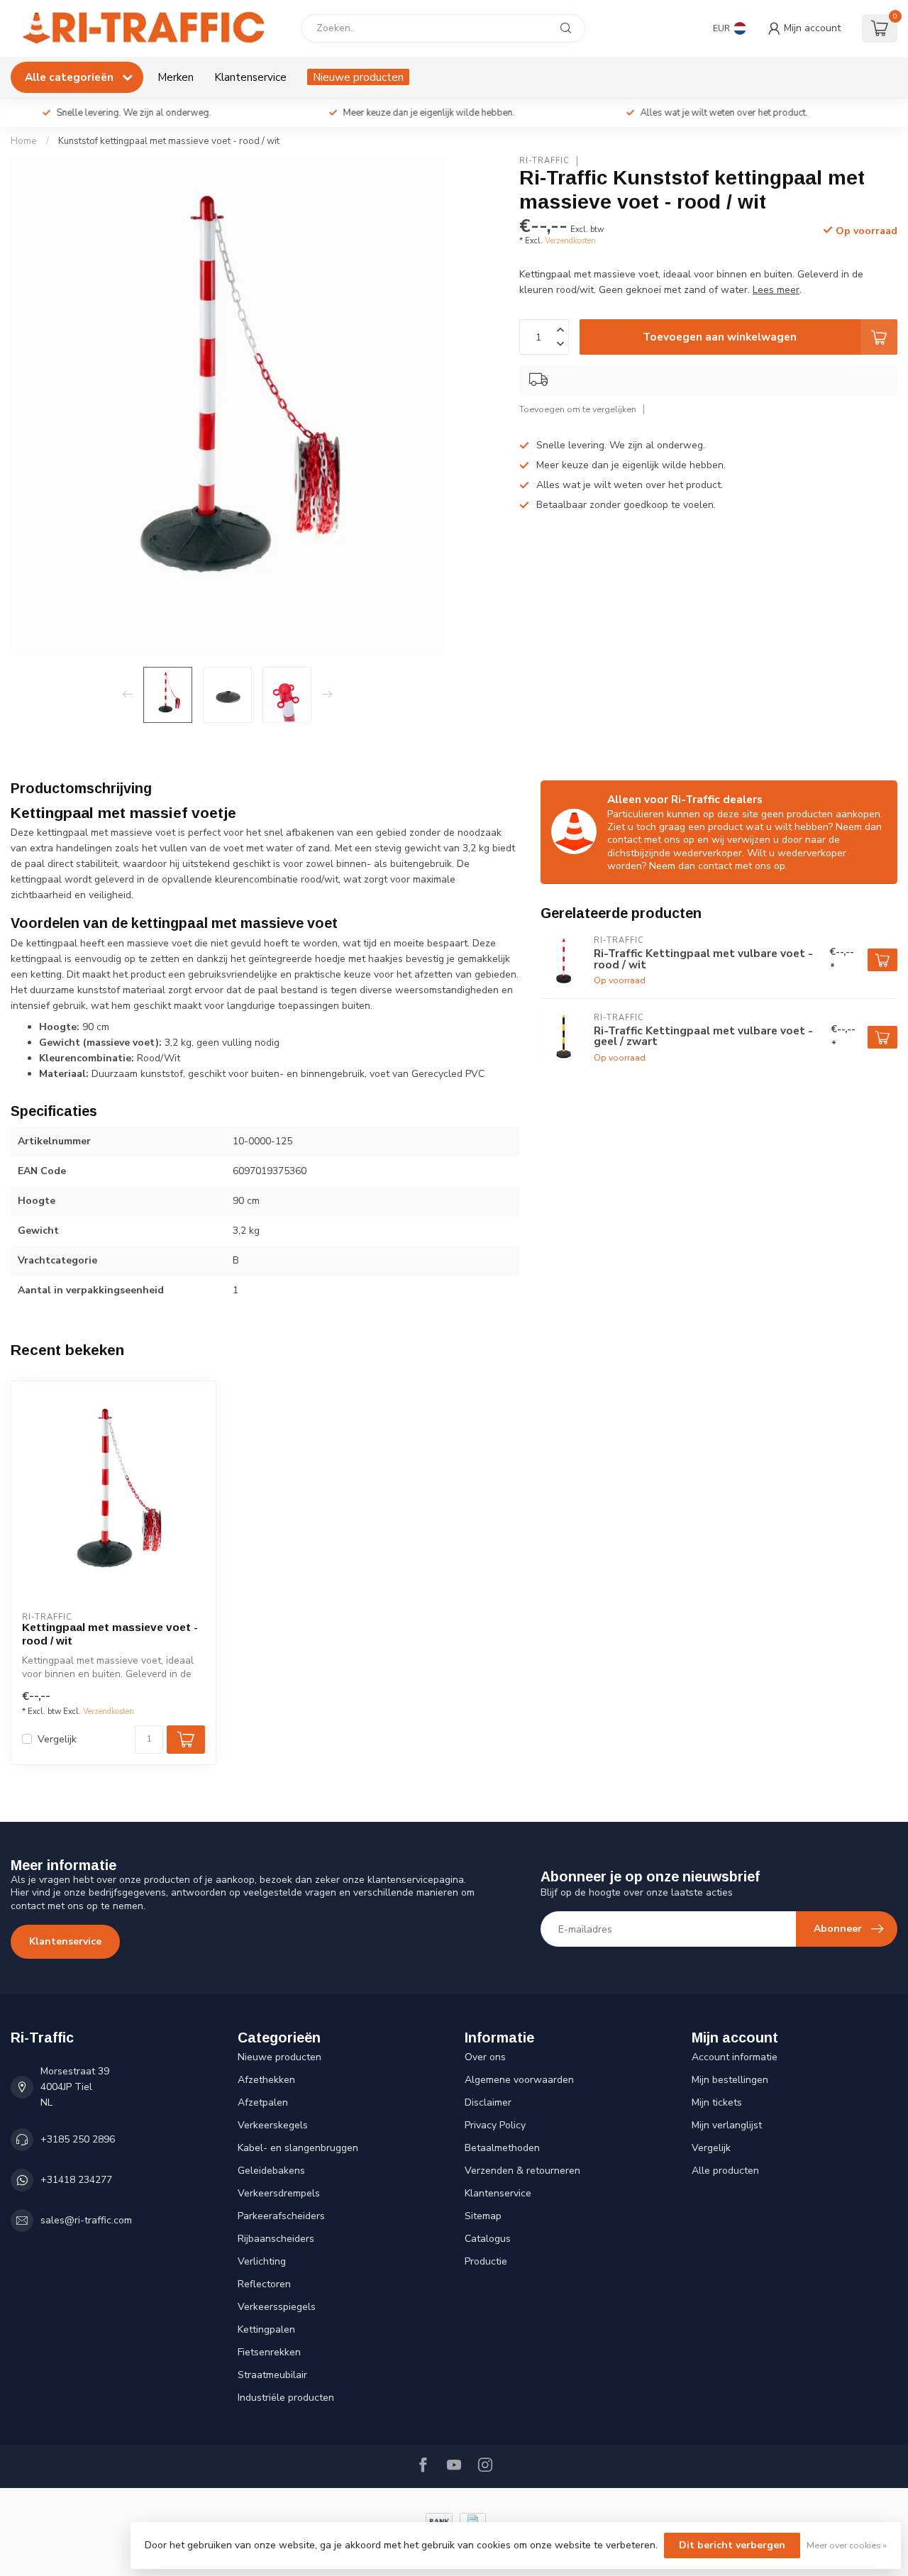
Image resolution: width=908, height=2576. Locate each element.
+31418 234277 (76, 2180)
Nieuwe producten (358, 77)
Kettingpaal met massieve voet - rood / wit (110, 1634)
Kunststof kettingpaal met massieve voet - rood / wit (169, 141)
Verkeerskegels (273, 2125)
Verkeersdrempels (279, 2193)
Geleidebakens (271, 2171)
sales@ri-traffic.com (86, 2220)
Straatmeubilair (272, 2375)
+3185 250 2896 (78, 2139)
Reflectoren (264, 2284)
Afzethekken (266, 2080)
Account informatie (735, 2057)
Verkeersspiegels (277, 2307)
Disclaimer (488, 2102)
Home (24, 141)
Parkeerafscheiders (281, 2216)
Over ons (485, 2057)
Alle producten (725, 2171)
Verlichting (262, 2261)
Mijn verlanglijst (727, 2125)
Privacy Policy (495, 2125)
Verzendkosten (570, 241)
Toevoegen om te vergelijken (578, 409)
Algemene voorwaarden (519, 2080)
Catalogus (488, 2239)
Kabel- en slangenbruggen (298, 2148)
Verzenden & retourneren (522, 2171)
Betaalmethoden (502, 2148)
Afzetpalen (263, 2102)
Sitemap (483, 2216)
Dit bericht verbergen (732, 2545)
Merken (176, 77)
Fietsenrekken (269, 2352)
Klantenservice (250, 77)
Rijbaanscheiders (276, 2239)
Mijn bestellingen (730, 2080)
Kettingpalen (266, 2329)
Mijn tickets (717, 2102)
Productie (486, 2261)
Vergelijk (57, 1739)
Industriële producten (286, 2398)
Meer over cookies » (847, 2545)
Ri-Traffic (544, 161)
